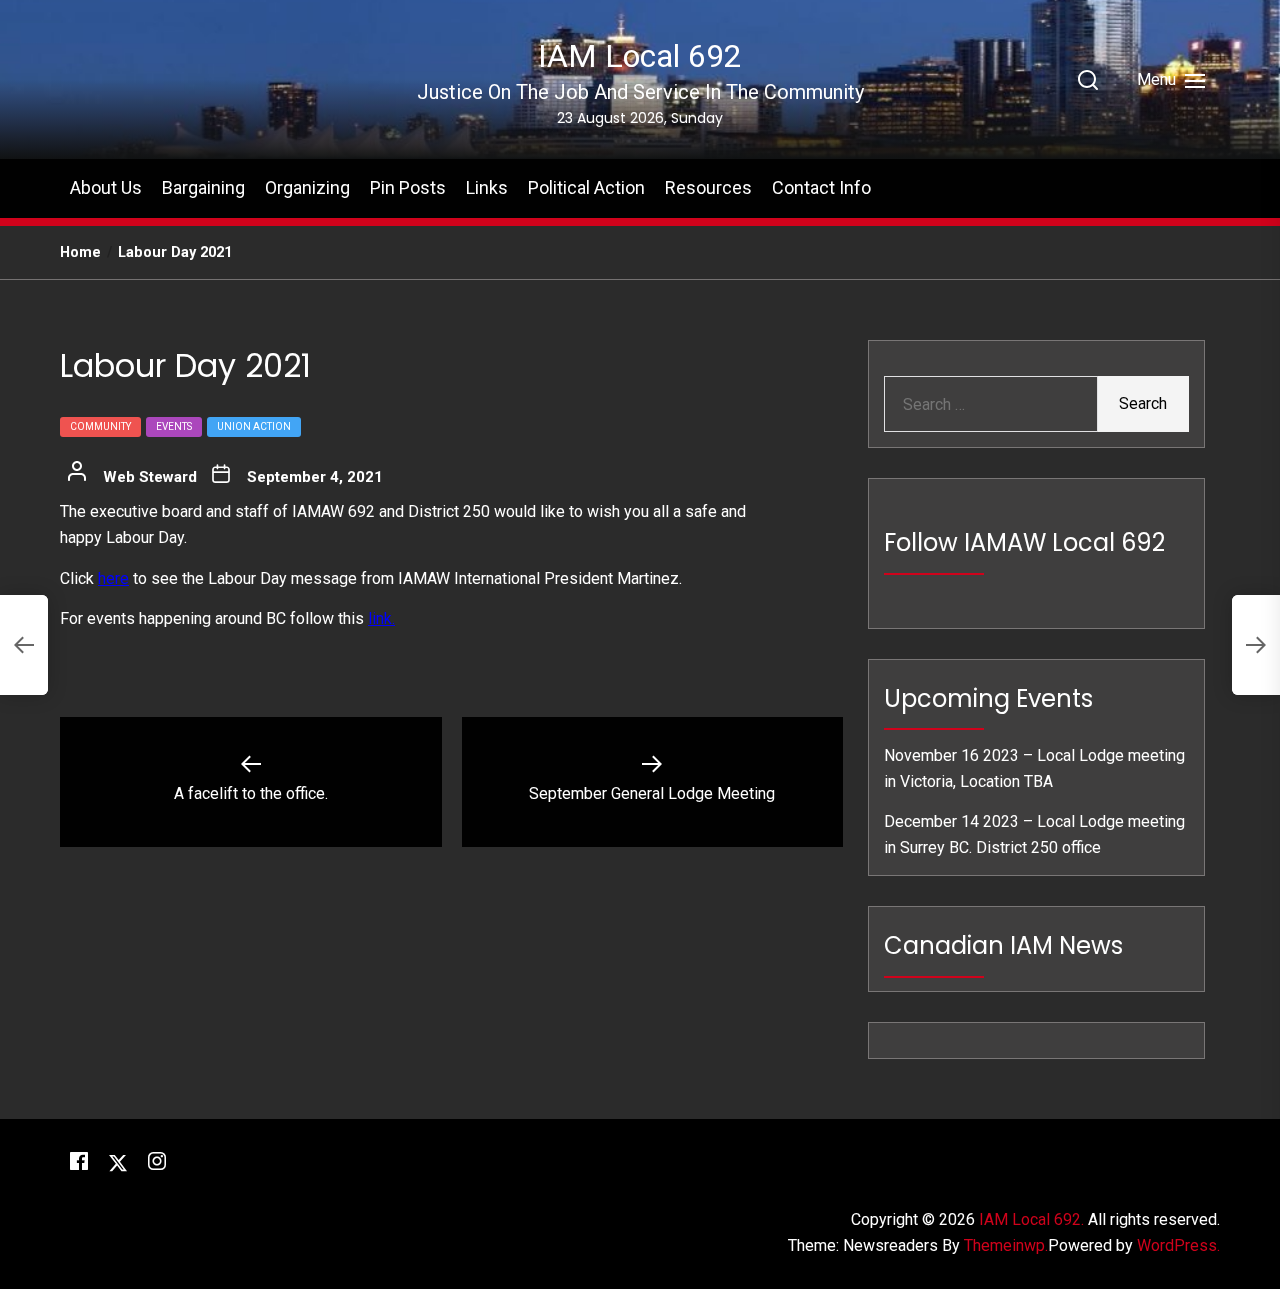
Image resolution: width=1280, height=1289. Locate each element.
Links (487, 187)
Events (174, 425)
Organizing (307, 187)
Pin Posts (408, 187)
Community (100, 425)
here (113, 578)
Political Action (586, 187)
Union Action (254, 425)
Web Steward (150, 476)
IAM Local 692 (640, 56)
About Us (106, 187)
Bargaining (203, 187)
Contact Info (821, 187)
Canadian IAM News (1003, 945)
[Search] (1088, 80)
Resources (708, 187)
